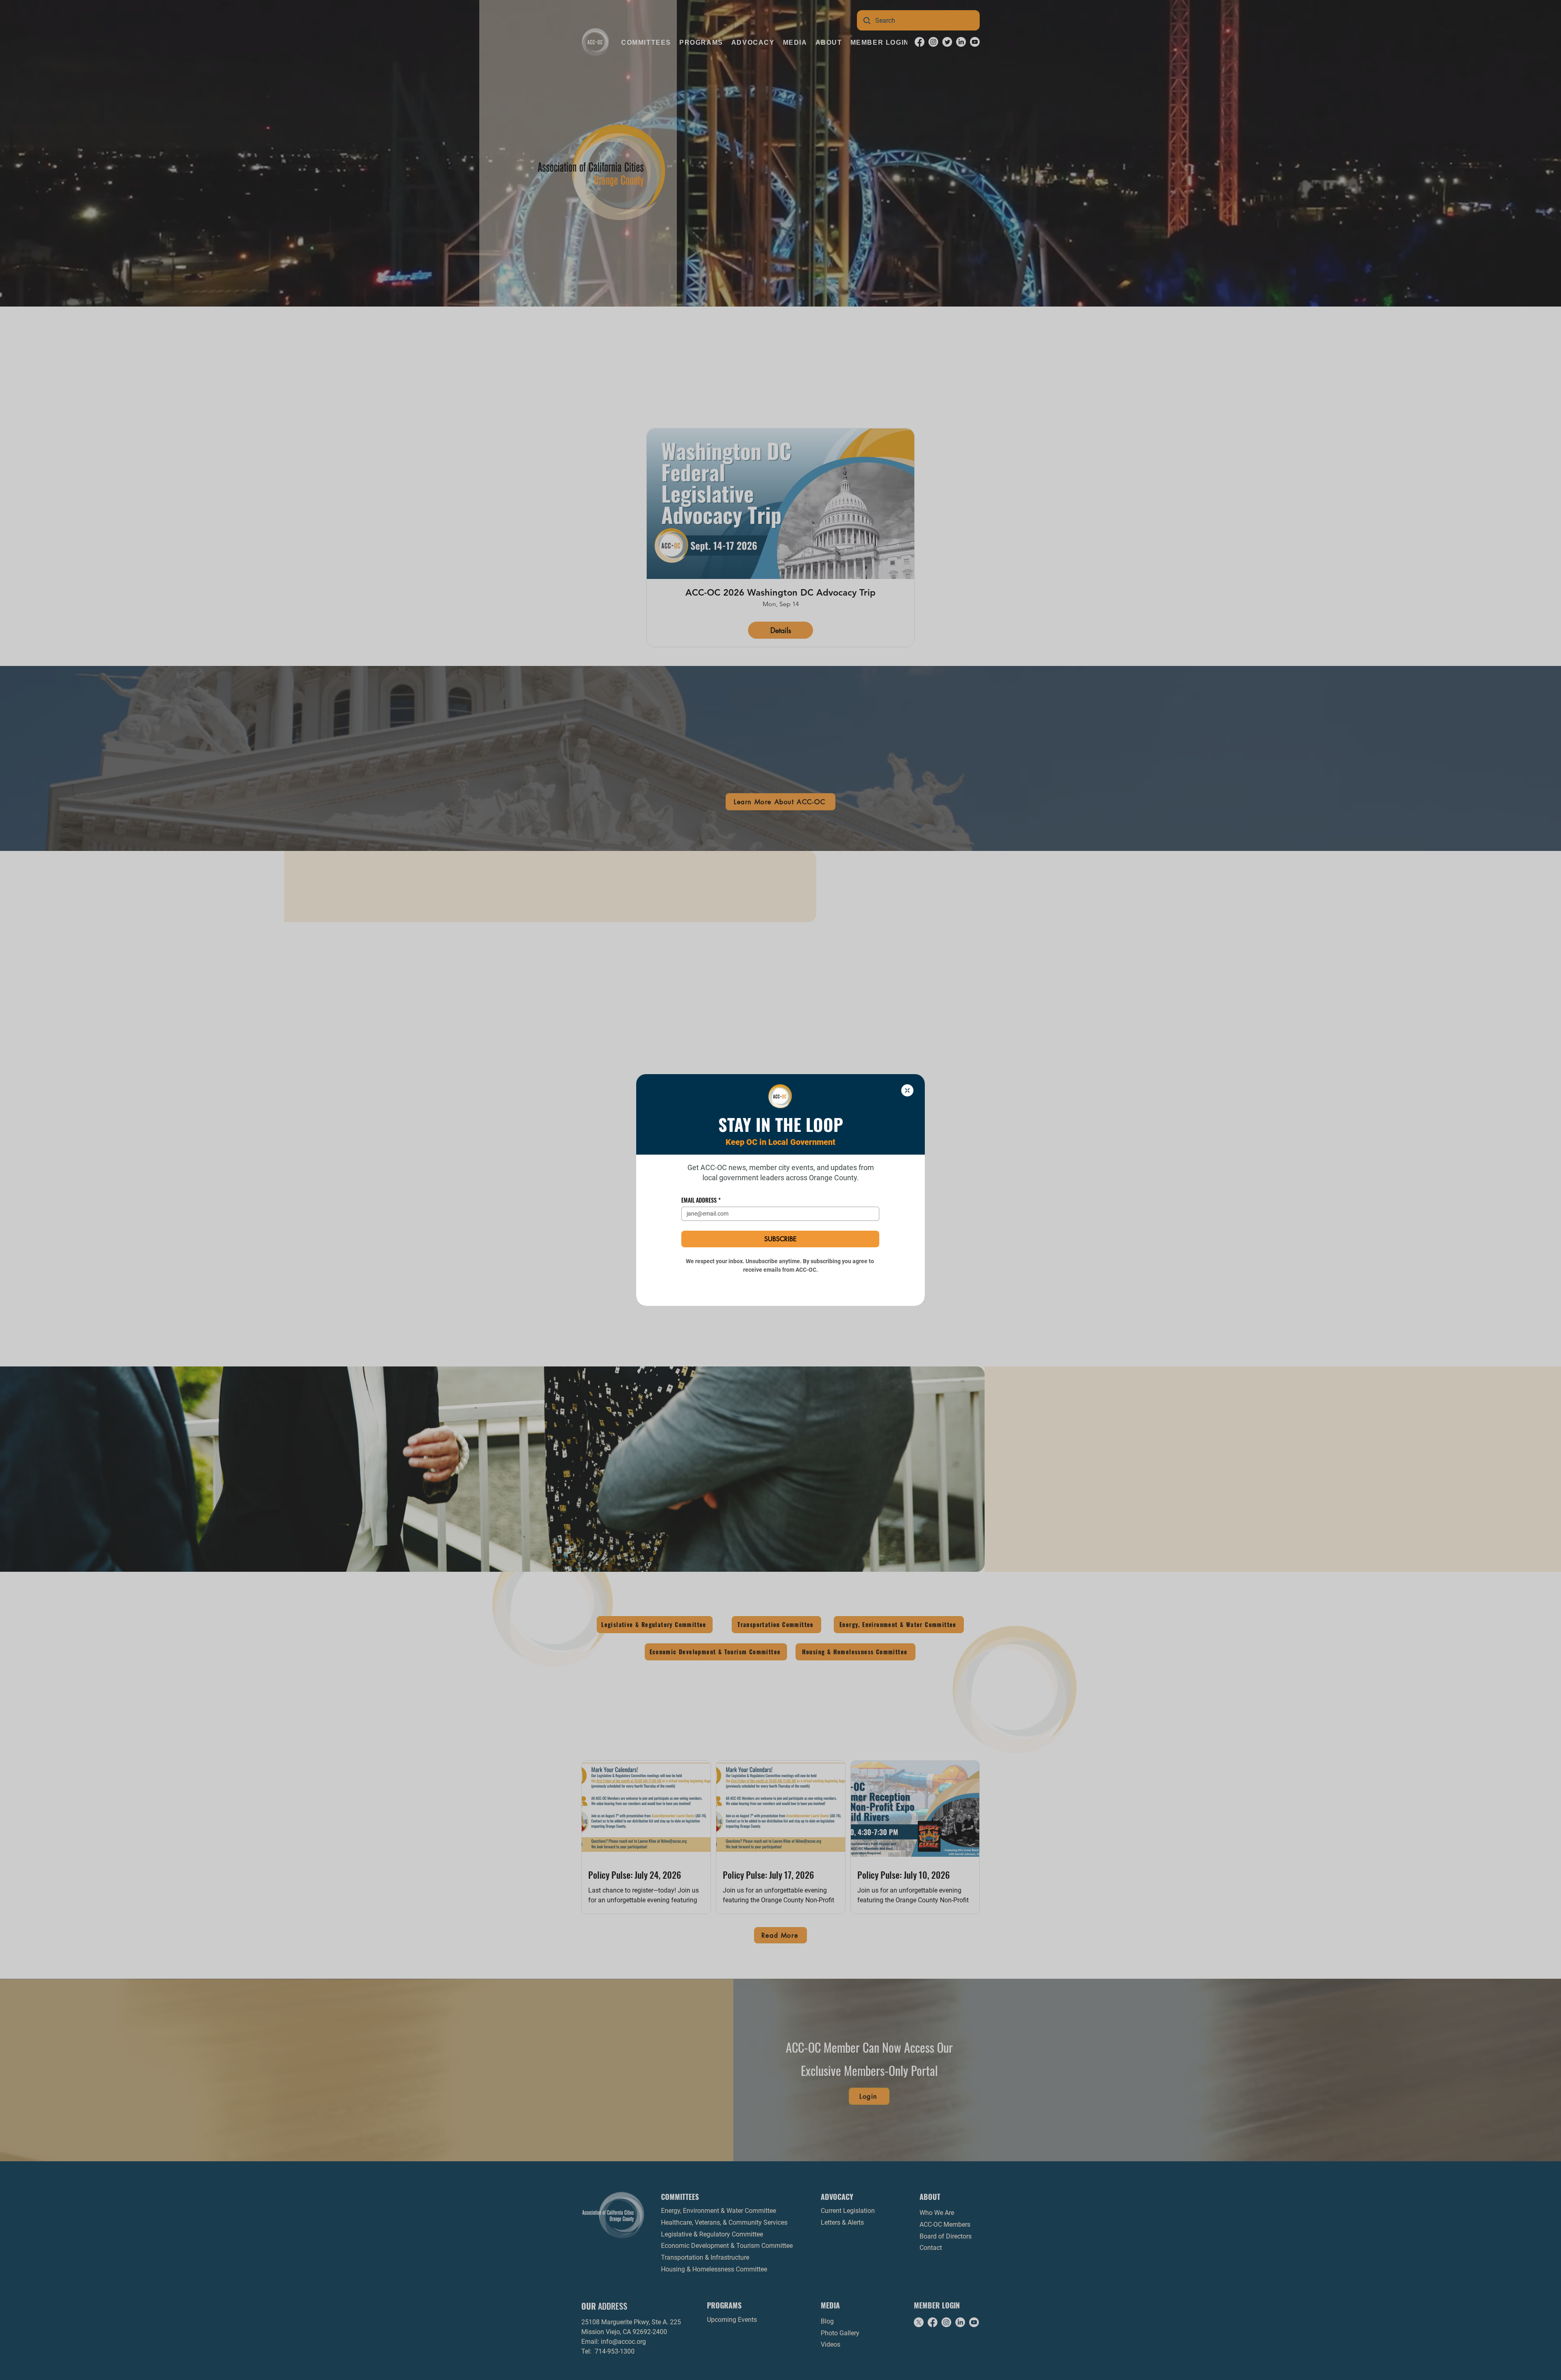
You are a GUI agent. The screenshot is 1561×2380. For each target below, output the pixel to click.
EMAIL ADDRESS (701, 1200)
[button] (907, 1090)
